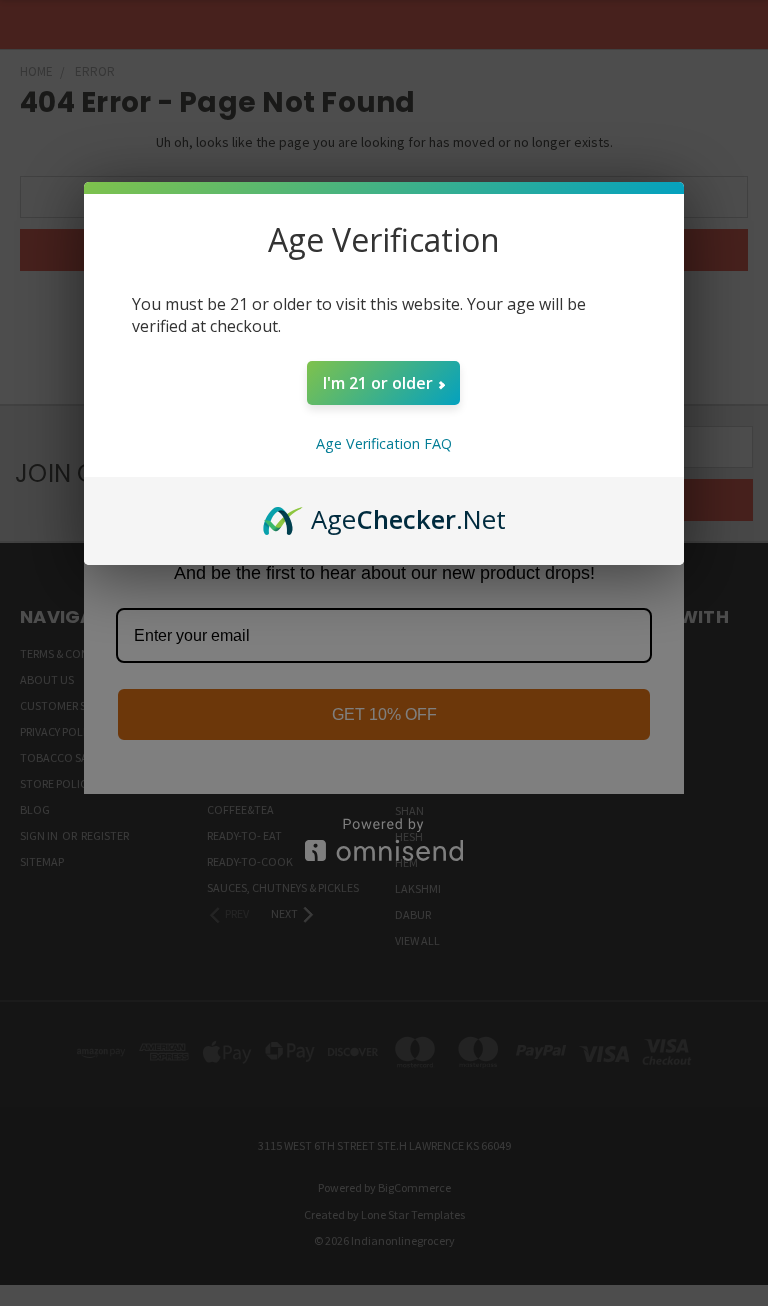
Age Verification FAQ (384, 443)
